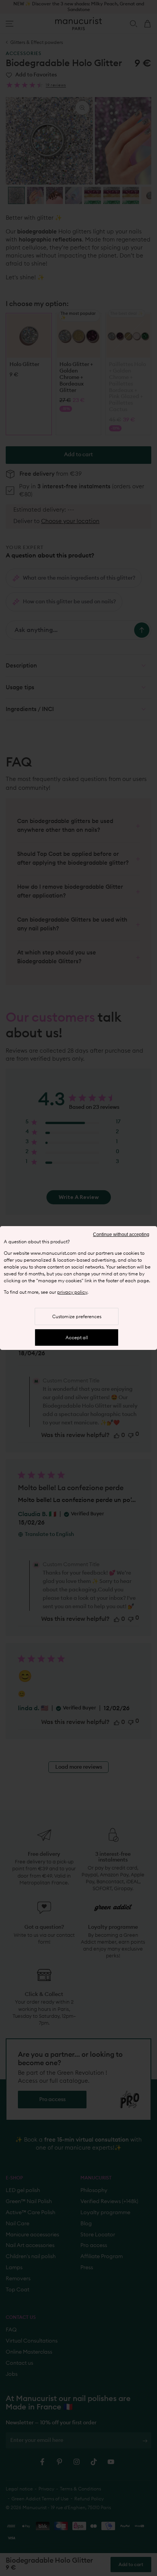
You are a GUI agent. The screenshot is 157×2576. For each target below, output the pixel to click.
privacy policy (72, 1292)
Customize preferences (77, 1317)
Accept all (77, 1338)
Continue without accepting (121, 1235)
